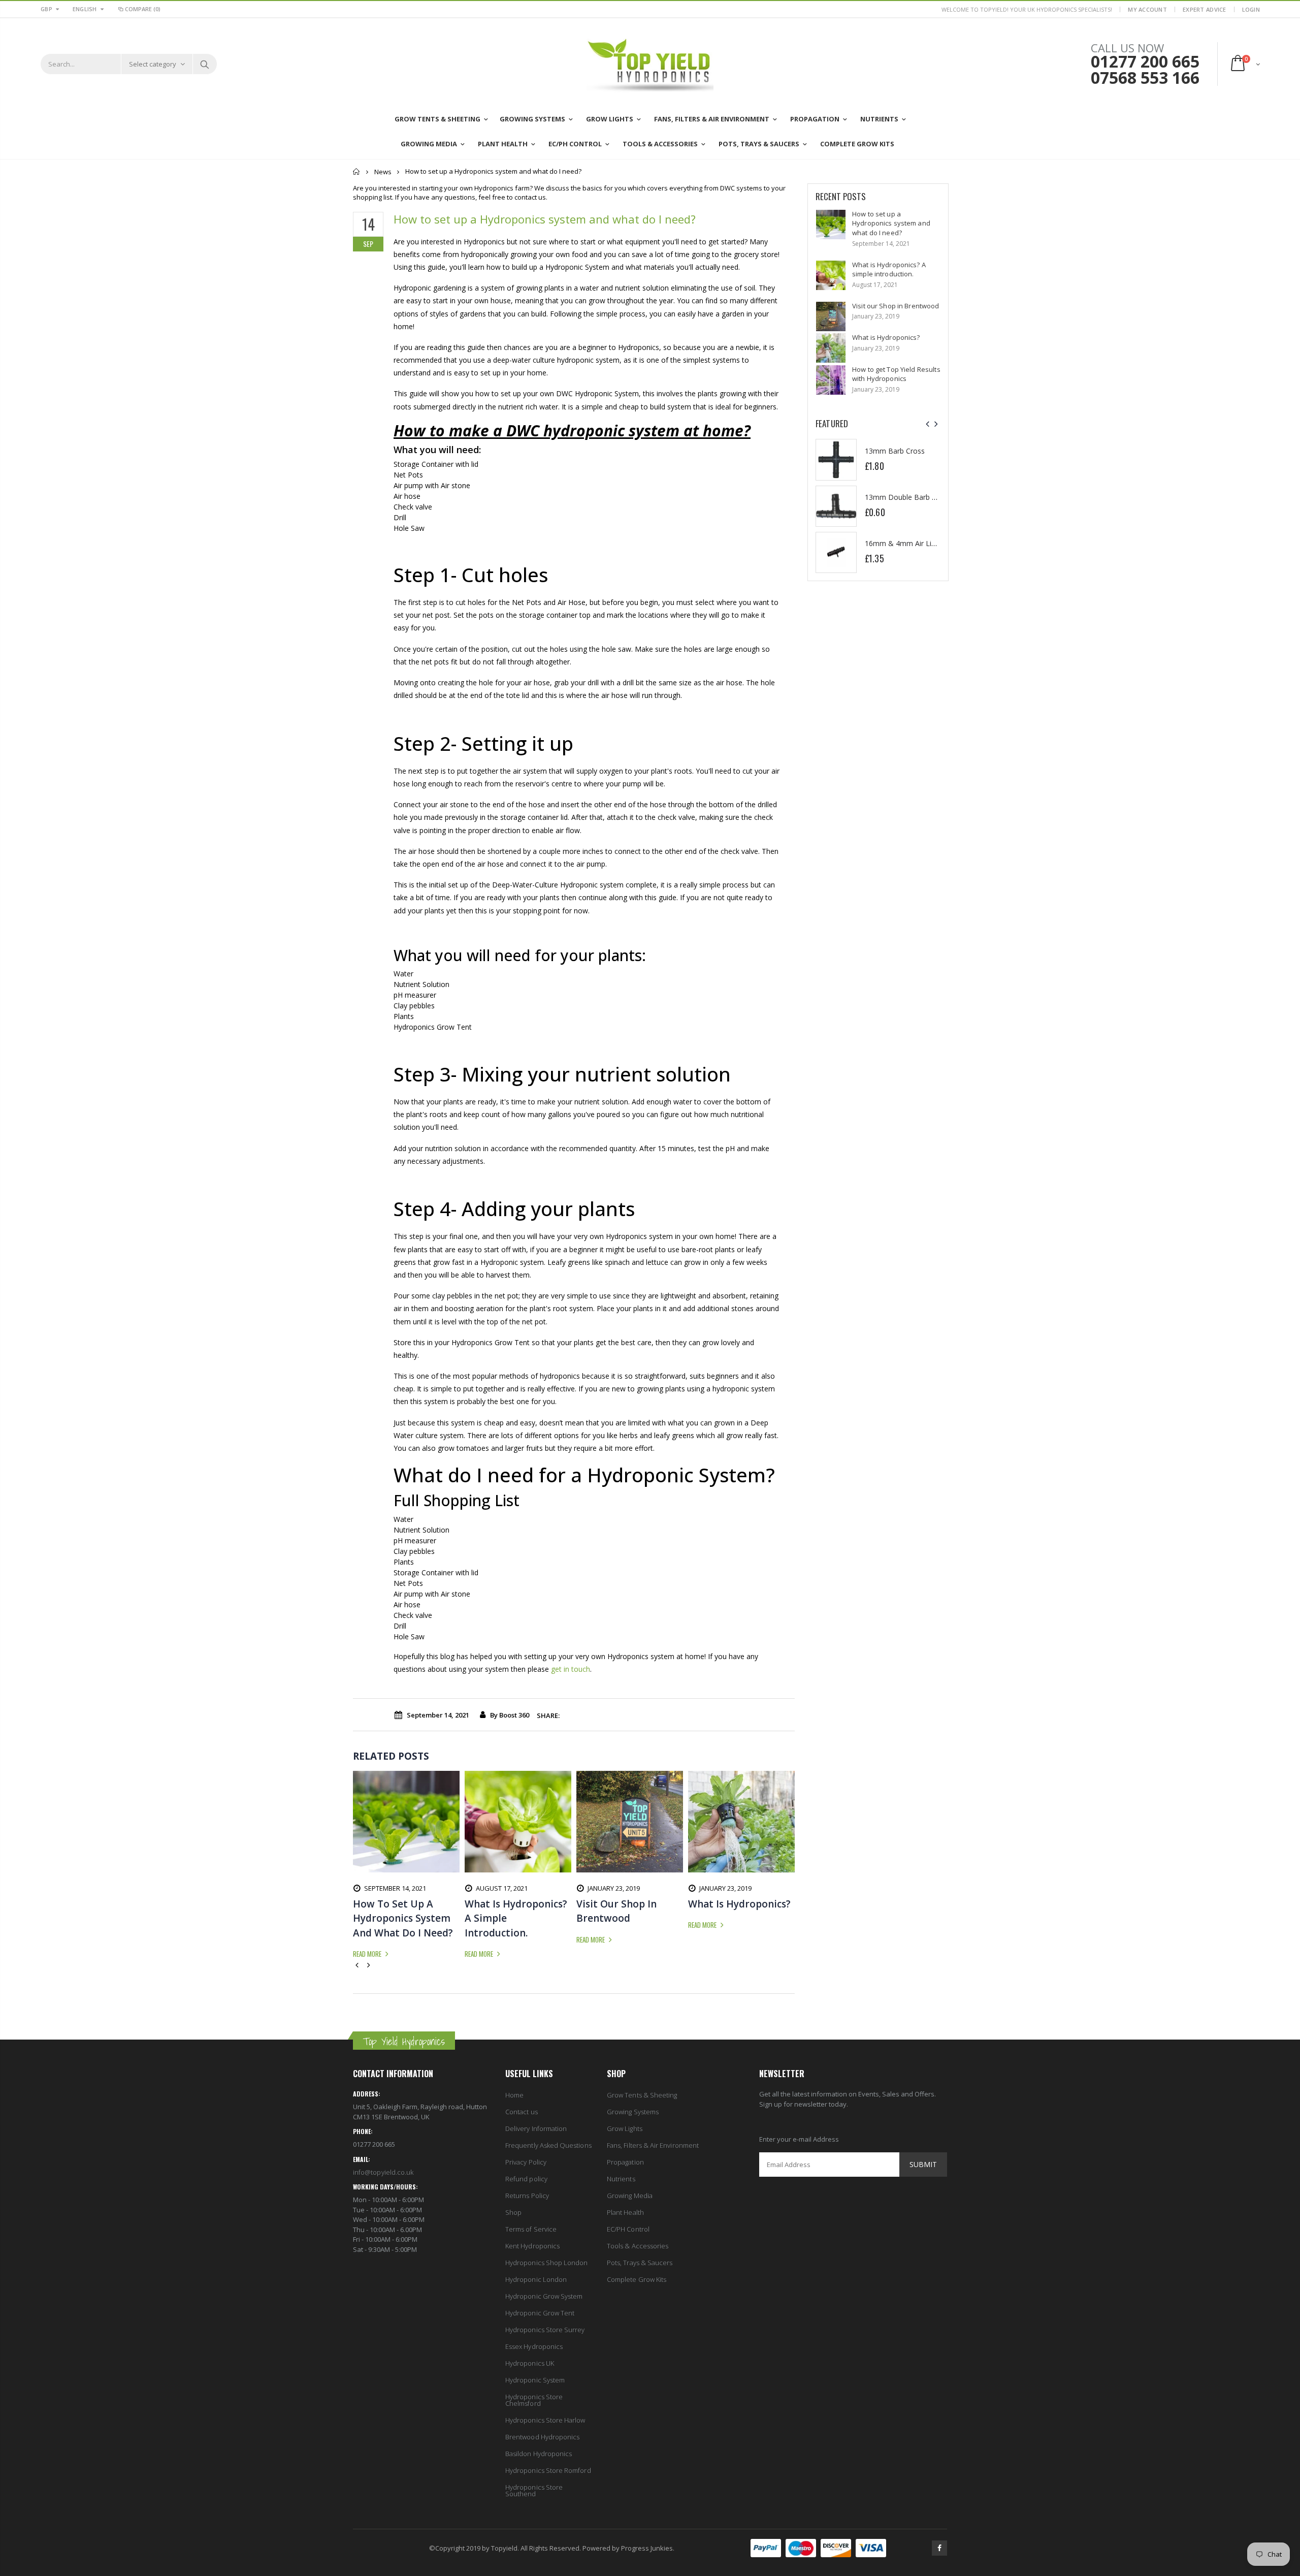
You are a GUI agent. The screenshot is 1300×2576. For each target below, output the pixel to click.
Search (204, 64)
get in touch (571, 1669)
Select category (153, 64)
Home (357, 171)
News (383, 172)
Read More (368, 1954)
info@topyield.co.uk (383, 2172)
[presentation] (928, 424)
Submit (923, 2164)
